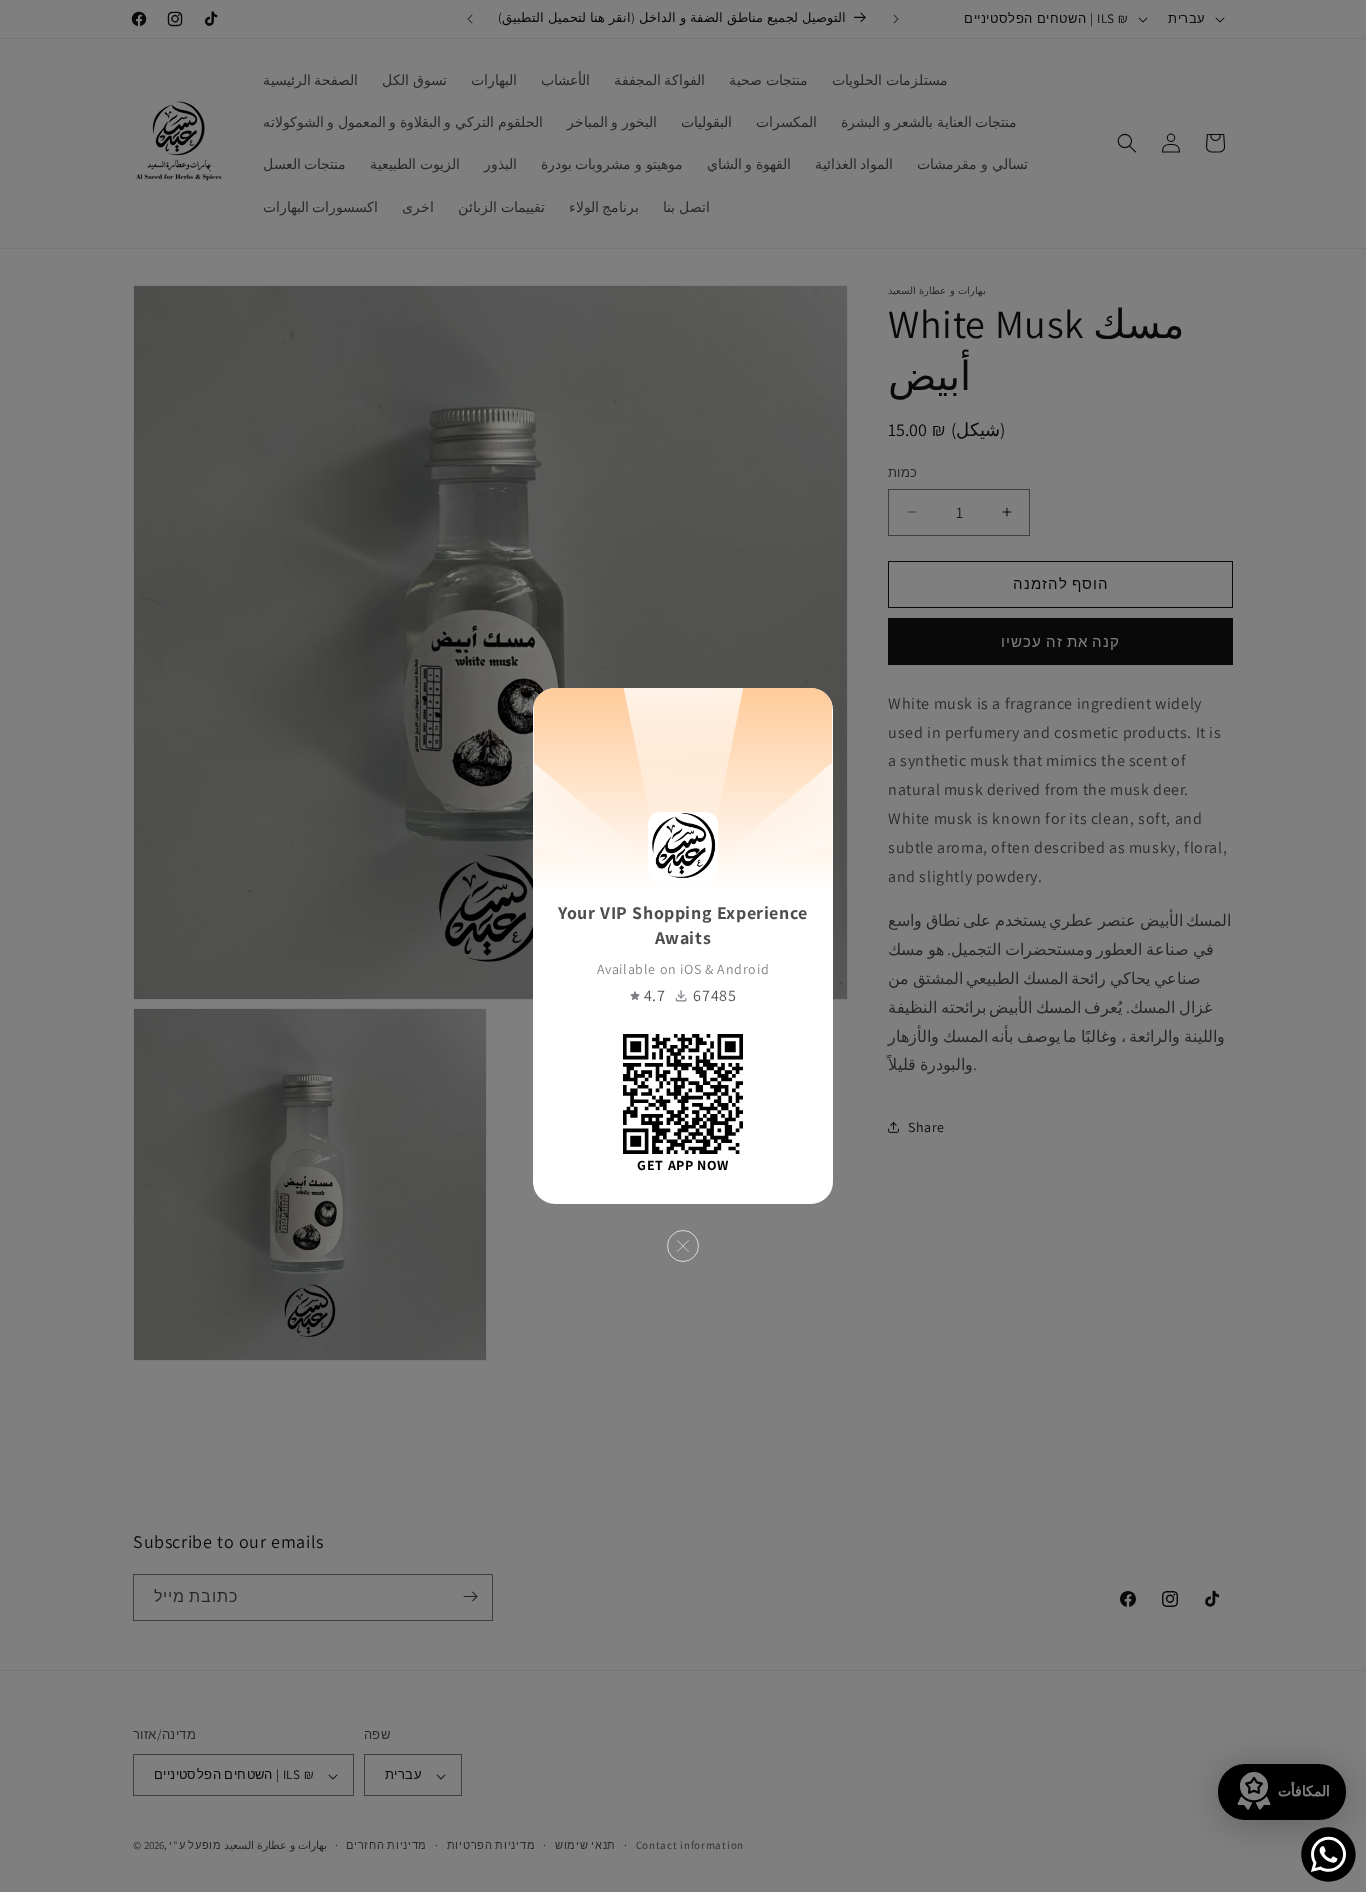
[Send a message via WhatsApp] (1328, 1854)
